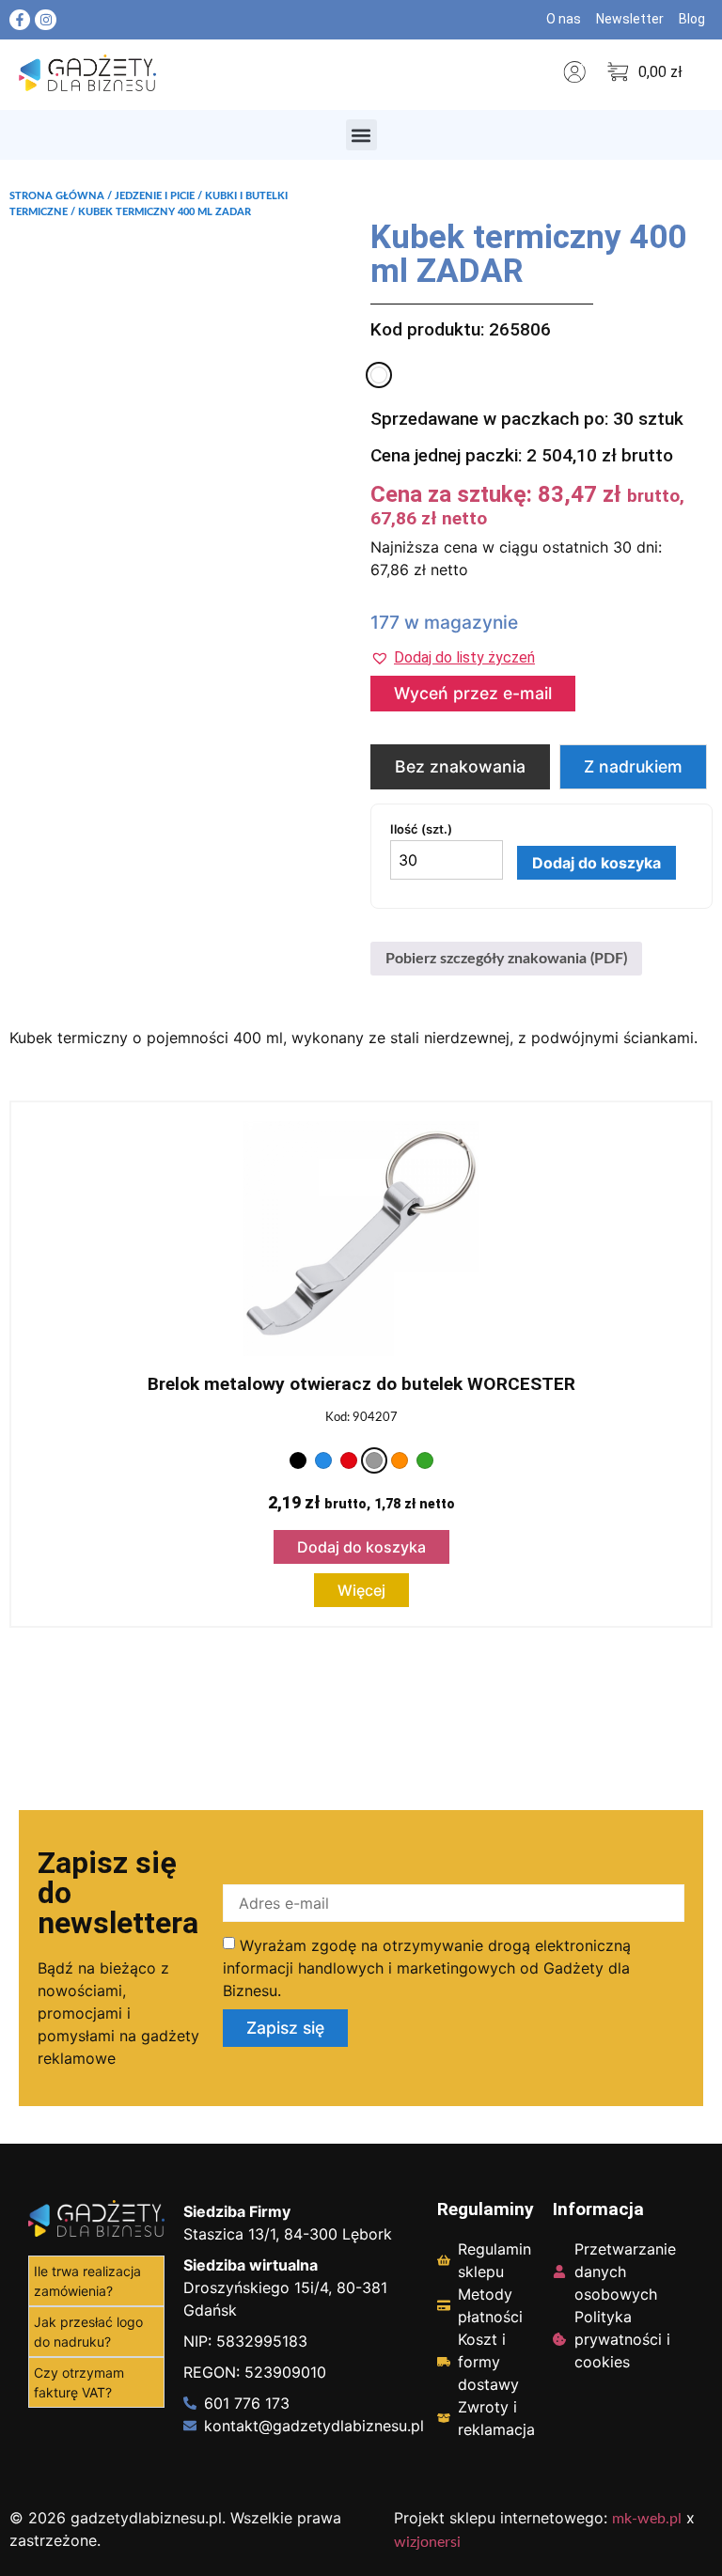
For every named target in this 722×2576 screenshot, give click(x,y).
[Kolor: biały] (379, 375)
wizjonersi (427, 2542)
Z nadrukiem (633, 766)
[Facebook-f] (20, 20)
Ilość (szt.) (421, 829)
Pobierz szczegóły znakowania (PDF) (506, 959)
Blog (692, 19)
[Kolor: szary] (374, 1460)
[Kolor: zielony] (425, 1460)
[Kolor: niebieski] (323, 1460)
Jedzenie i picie (155, 196)
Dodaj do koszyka (596, 863)
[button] (361, 135)
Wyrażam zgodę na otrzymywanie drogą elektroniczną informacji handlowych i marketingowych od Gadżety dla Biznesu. (427, 1968)
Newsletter (630, 19)
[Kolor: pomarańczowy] (400, 1460)
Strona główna (57, 196)
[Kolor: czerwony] (349, 1460)
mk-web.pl (647, 2519)
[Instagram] (45, 20)
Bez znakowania (460, 766)
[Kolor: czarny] (298, 1460)
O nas (564, 19)
